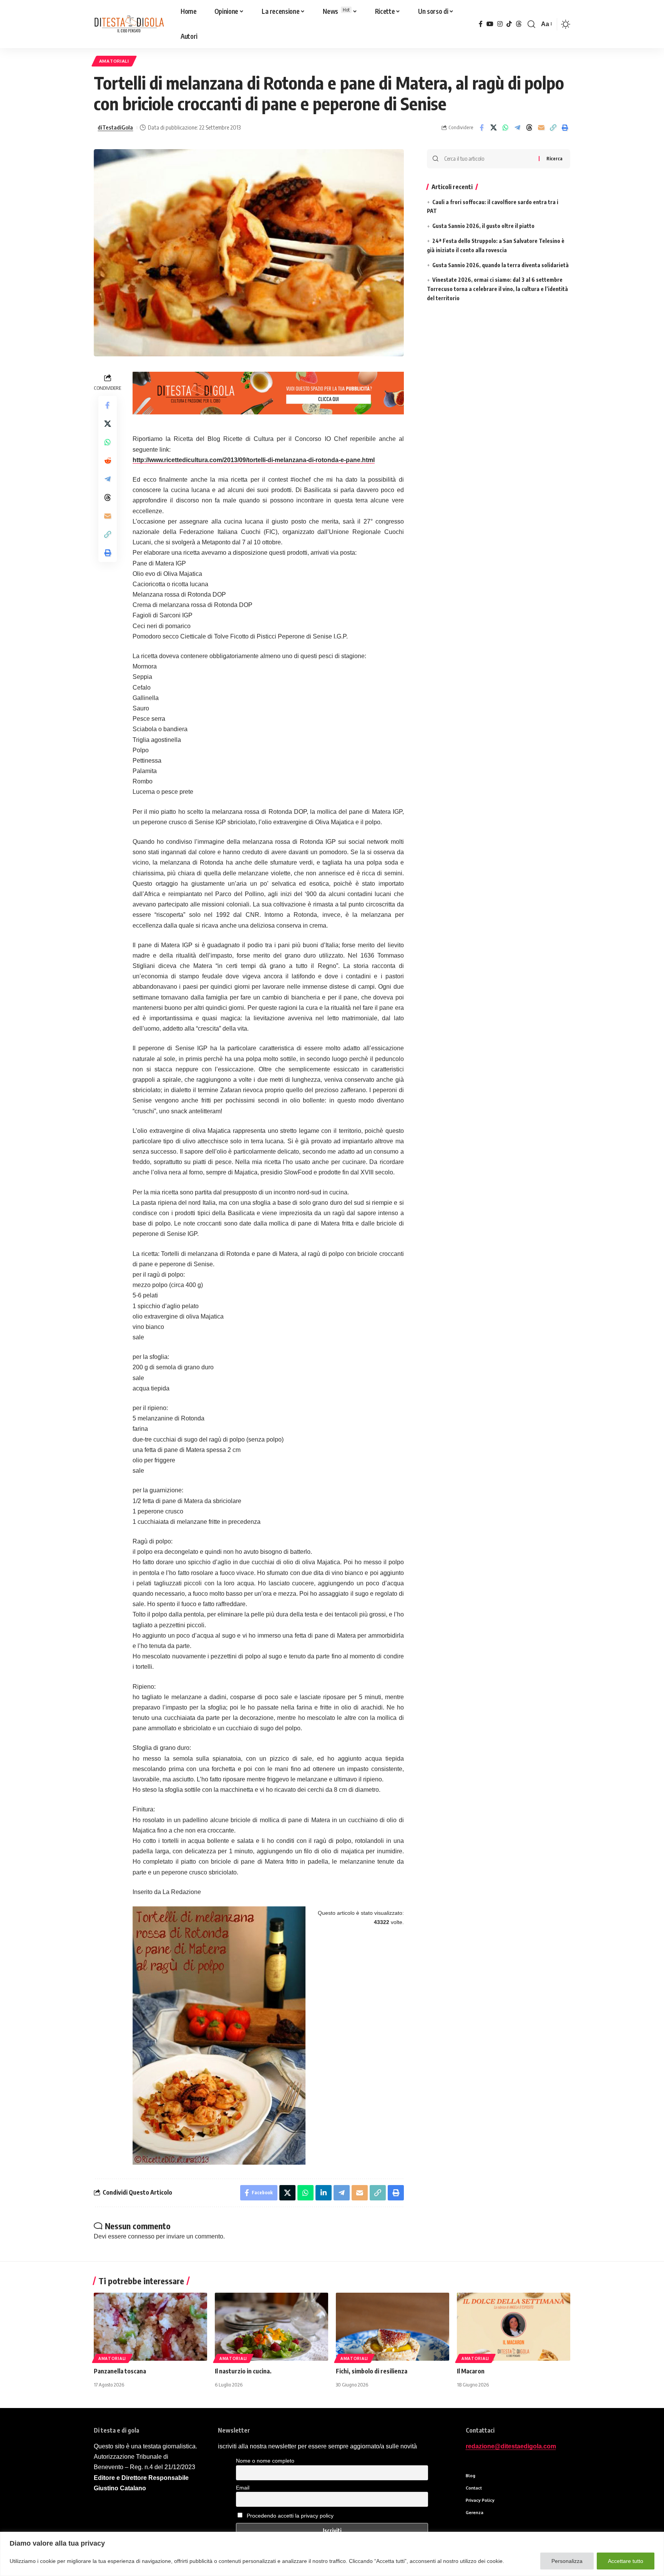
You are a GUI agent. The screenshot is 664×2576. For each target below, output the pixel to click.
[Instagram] (500, 24)
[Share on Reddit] (108, 461)
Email (243, 2488)
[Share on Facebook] (481, 128)
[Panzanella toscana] (150, 2327)
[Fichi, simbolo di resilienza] (393, 2327)
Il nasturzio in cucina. (243, 2371)
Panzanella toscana (120, 2371)
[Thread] (519, 24)
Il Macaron (471, 2371)
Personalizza (567, 2561)
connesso (141, 2236)
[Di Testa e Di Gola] (129, 24)
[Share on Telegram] (517, 128)
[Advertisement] (499, 393)
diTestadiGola (115, 127)
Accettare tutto (626, 2561)
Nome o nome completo (265, 2461)
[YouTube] (490, 24)
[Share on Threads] (529, 128)
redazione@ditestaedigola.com (511, 2446)
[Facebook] (481, 24)
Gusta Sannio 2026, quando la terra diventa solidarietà (500, 265)
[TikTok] (509, 24)
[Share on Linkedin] (324, 2193)
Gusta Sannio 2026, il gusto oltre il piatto (483, 226)
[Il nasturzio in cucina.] (271, 2327)
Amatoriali (114, 61)
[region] (332, 2554)
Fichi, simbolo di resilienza (372, 2371)
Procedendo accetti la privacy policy (290, 2516)
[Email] (541, 128)
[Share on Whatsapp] (505, 128)
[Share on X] (493, 128)
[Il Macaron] (514, 2327)
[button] (531, 24)
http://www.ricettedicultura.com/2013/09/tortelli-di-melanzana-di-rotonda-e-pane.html (254, 460)
